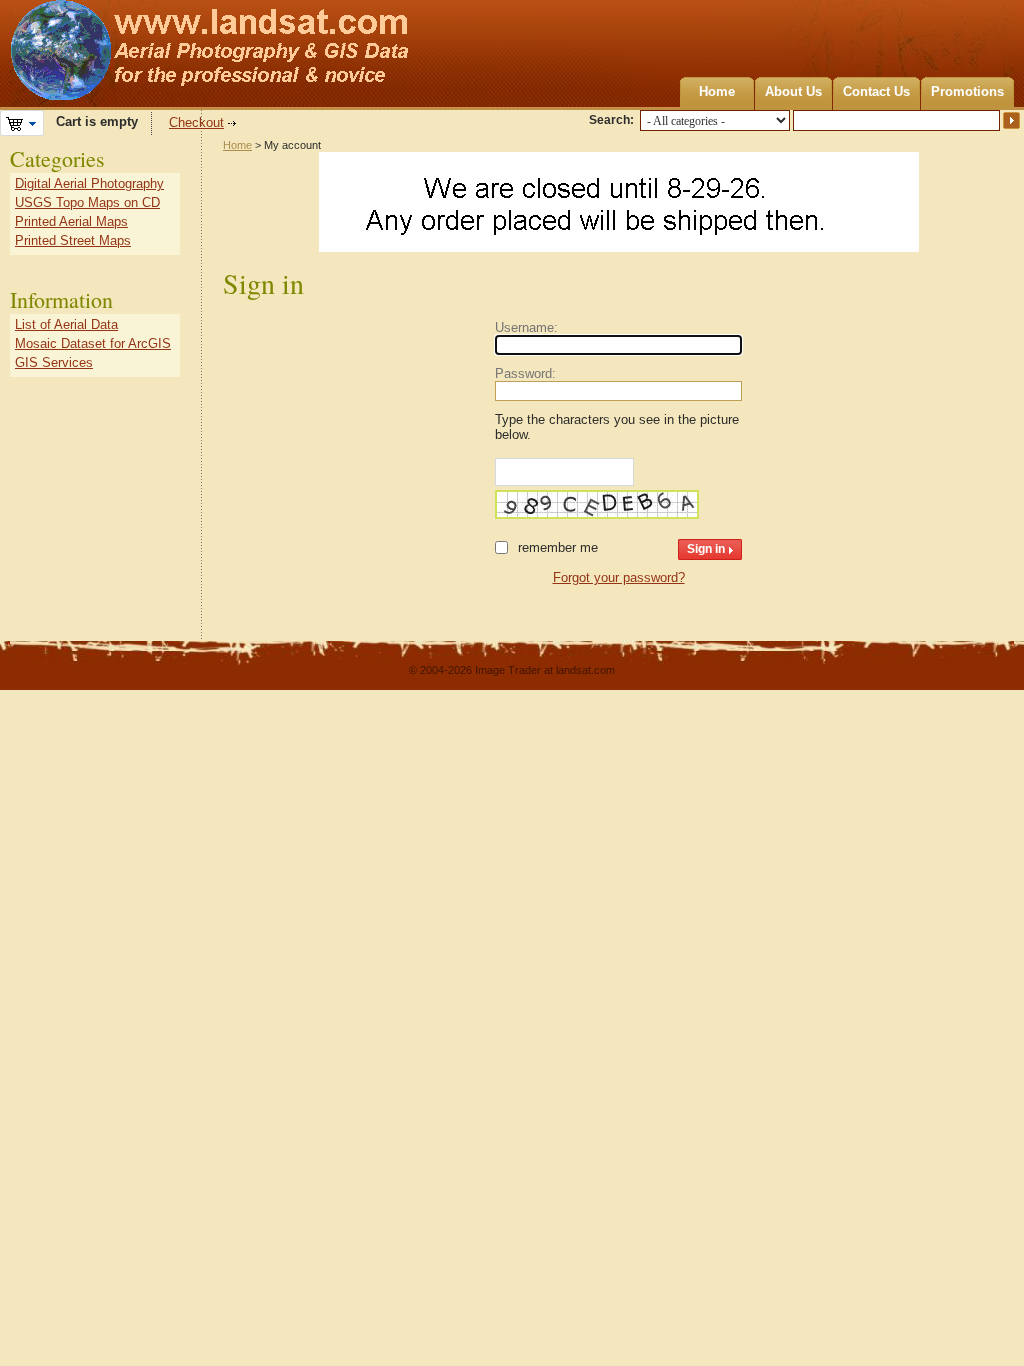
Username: (526, 327)
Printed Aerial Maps (71, 221)
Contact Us (876, 91)
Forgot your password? (619, 577)
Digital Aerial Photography (89, 183)
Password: (525, 373)
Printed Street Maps (73, 240)
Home (717, 91)
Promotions (967, 91)
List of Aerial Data (66, 324)
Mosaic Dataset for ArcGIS (93, 343)
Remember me (558, 547)
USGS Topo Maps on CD (87, 202)
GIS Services (54, 362)
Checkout (196, 122)
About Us (793, 91)
